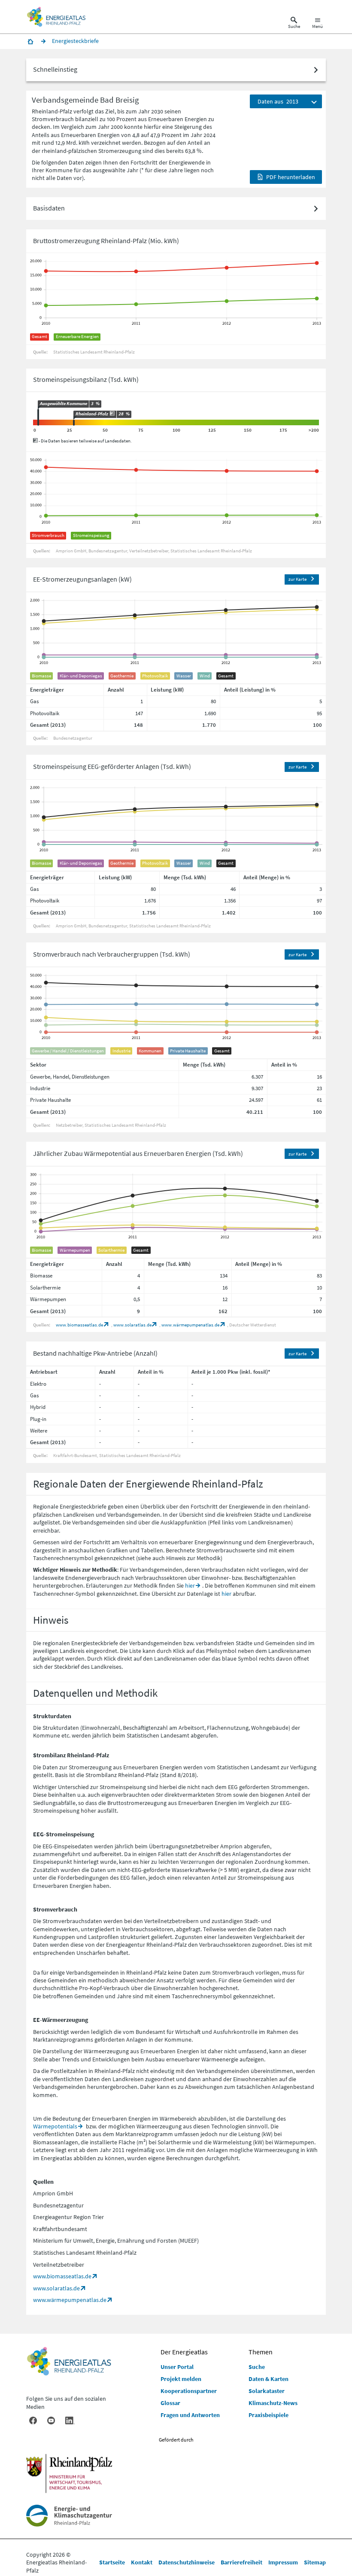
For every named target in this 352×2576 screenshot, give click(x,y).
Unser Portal (177, 2367)
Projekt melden (181, 2379)
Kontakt (142, 2562)
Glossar (170, 2403)
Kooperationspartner (189, 2391)
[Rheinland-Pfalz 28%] (74, 423)
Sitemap (315, 2562)
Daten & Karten (269, 2379)
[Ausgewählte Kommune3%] (38, 417)
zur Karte (297, 579)
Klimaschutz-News (273, 2403)
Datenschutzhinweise (187, 2562)
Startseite (112, 2562)
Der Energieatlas (184, 2352)
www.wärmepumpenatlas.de (190, 1325)
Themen (261, 2352)
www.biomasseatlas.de (79, 1325)
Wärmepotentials (55, 2126)
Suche (257, 2367)
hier (190, 1585)
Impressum (283, 2562)
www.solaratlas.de (132, 1325)
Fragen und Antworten (190, 2415)
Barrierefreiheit (241, 2562)
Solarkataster (267, 2391)
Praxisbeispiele (269, 2415)
